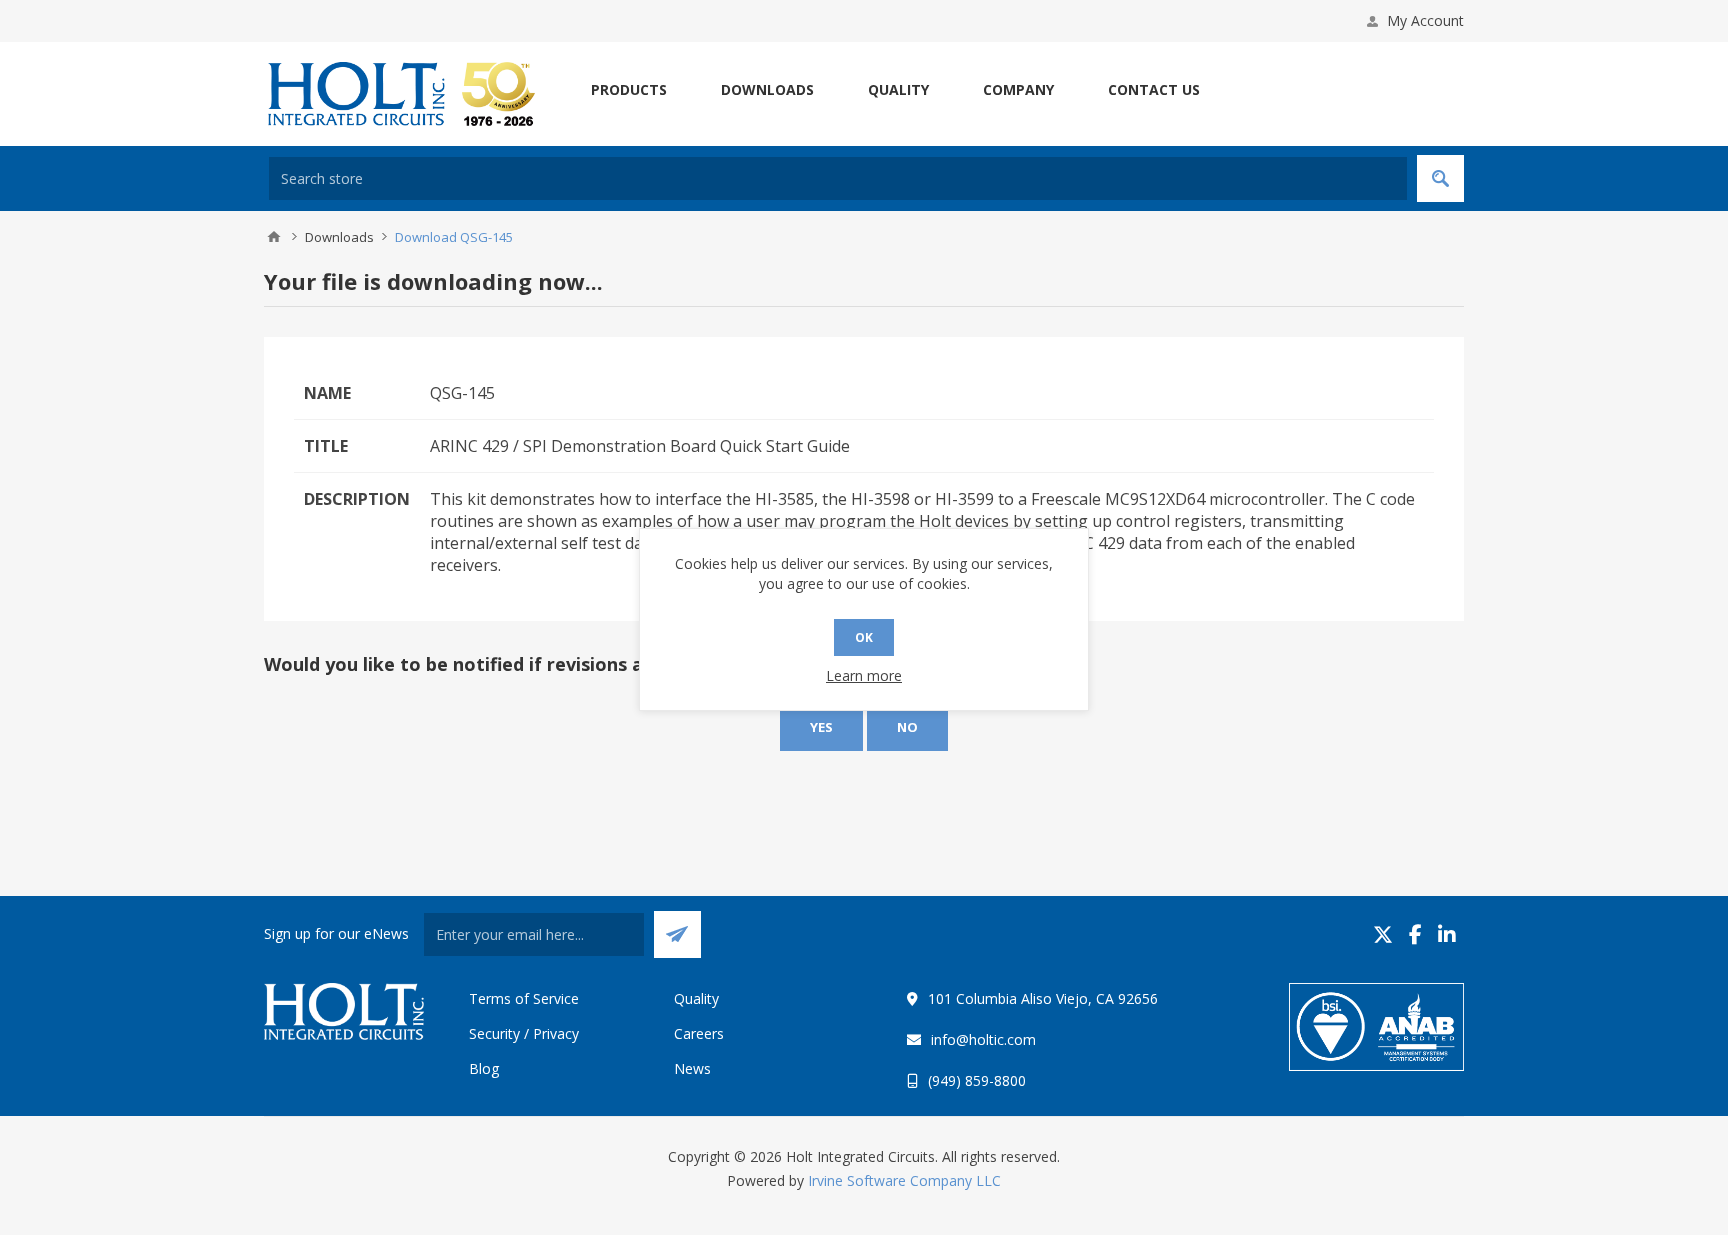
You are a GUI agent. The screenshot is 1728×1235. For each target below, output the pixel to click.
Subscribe (677, 934)
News (692, 1068)
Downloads (339, 237)
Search (1440, 178)
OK (864, 637)
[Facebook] (1415, 934)
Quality (696, 998)
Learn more (864, 675)
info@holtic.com (983, 1039)
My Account (1425, 20)
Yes (821, 727)
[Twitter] (1383, 934)
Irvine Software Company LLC (904, 1180)
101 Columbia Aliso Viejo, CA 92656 (1043, 998)
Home (274, 237)
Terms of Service (524, 998)
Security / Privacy (524, 1033)
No (907, 727)
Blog (484, 1068)
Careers (699, 1033)
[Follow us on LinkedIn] (1447, 934)
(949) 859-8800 (977, 1080)
